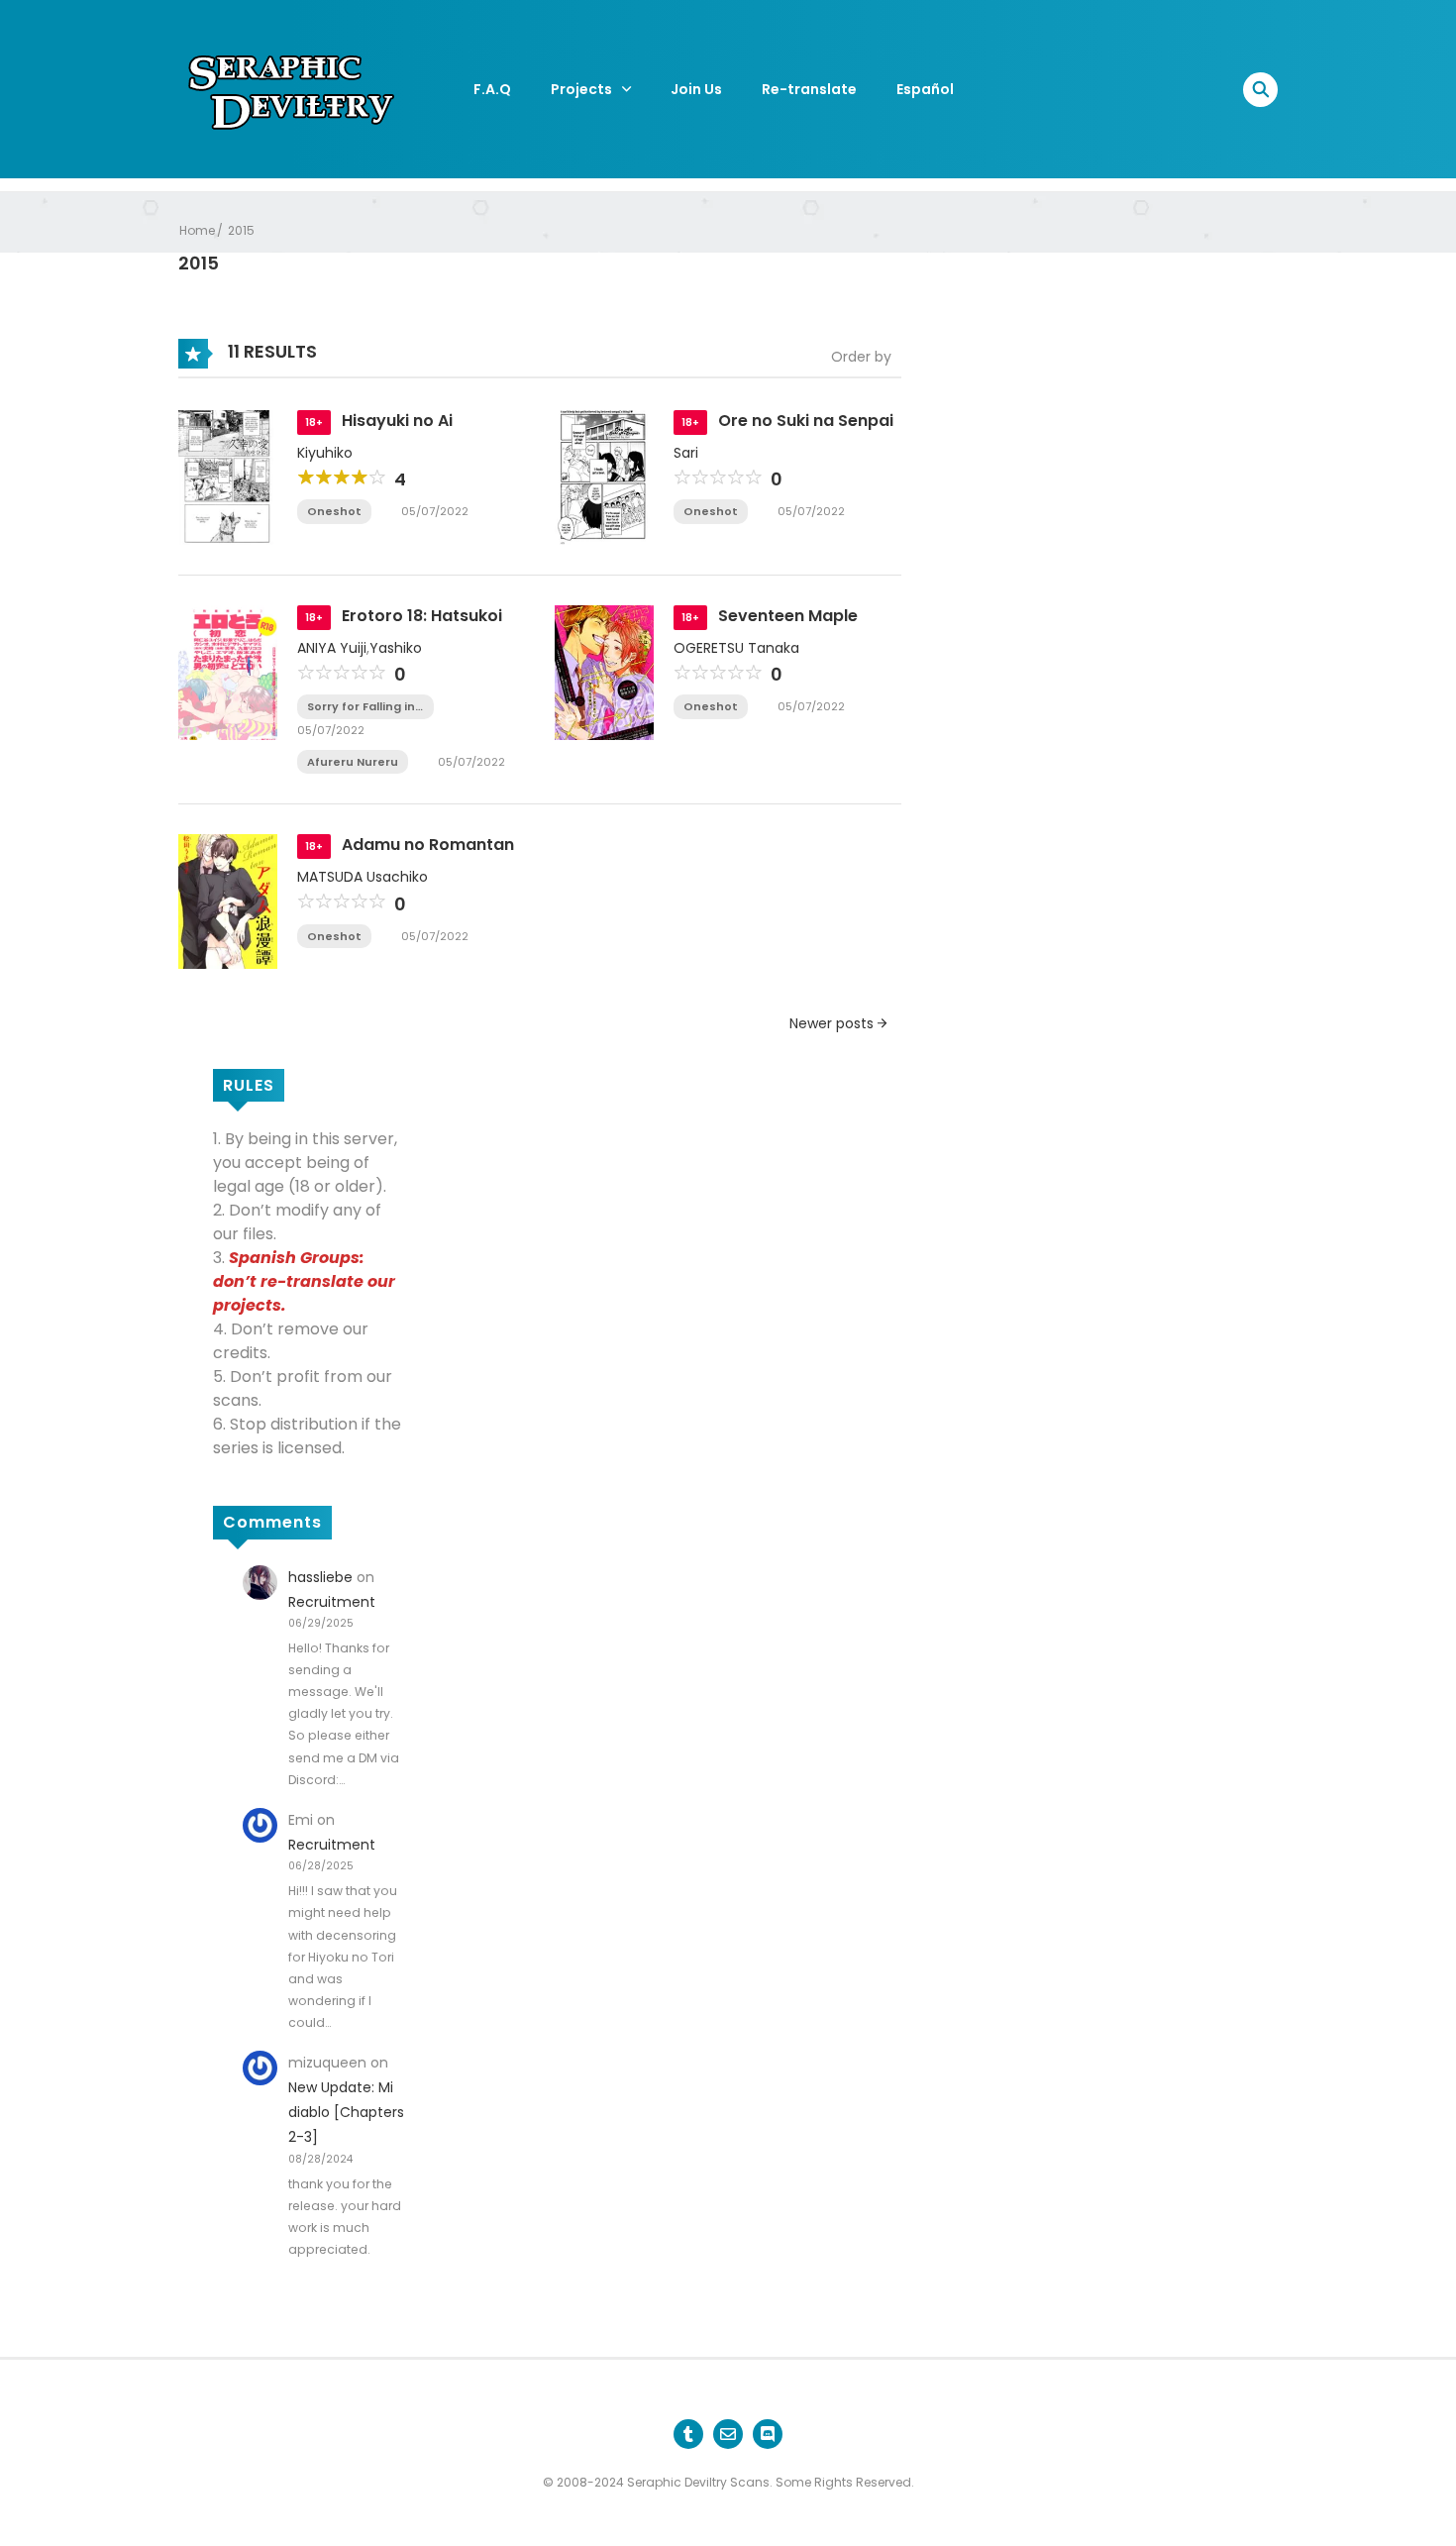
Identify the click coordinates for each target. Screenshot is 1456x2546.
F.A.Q (492, 89)
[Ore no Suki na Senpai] (604, 476)
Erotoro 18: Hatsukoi (422, 616)
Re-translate (809, 89)
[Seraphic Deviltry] (292, 88)
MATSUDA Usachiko (363, 877)
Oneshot (334, 511)
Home (197, 230)
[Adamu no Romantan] (228, 901)
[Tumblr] (688, 2434)
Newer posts (833, 1023)
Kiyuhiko (325, 453)
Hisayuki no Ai (397, 421)
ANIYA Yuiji (332, 648)
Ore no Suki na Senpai (806, 421)
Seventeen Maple (788, 616)
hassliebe (320, 1577)
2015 (241, 230)
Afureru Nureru (353, 762)
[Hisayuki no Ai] (228, 476)
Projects (581, 89)
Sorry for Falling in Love (361, 707)
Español (925, 89)
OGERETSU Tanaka (736, 648)
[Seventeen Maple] (604, 671)
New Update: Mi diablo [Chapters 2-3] (346, 2112)
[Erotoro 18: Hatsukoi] (228, 671)
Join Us (696, 89)
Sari (686, 453)
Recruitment (332, 1602)
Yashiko (396, 648)
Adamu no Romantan (428, 845)
